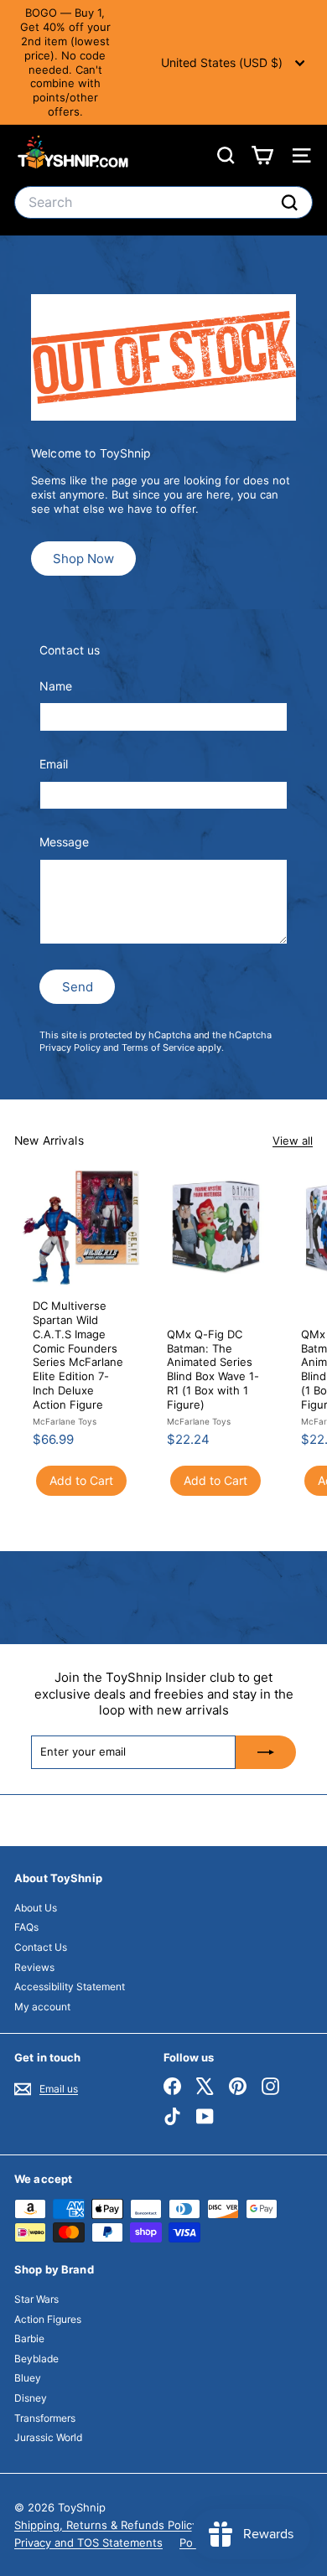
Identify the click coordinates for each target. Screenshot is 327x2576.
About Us (36, 1908)
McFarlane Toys (65, 1421)
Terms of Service (158, 1047)
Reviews (34, 1967)
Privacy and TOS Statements (88, 2542)
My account (42, 2007)
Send (78, 987)
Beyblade (36, 2359)
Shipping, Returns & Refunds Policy (106, 2525)
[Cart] (262, 155)
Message (64, 842)
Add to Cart (81, 1480)
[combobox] (163, 202)
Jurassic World (48, 2437)
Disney (31, 2398)
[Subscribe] (266, 1752)
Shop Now (83, 559)
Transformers (45, 2418)
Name (56, 686)
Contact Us (41, 1947)
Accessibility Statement (70, 1986)
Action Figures (48, 2319)
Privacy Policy (70, 1047)
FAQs (26, 1927)
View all (293, 1141)
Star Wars (36, 2299)
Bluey (28, 2378)
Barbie (29, 2338)
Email (54, 764)
